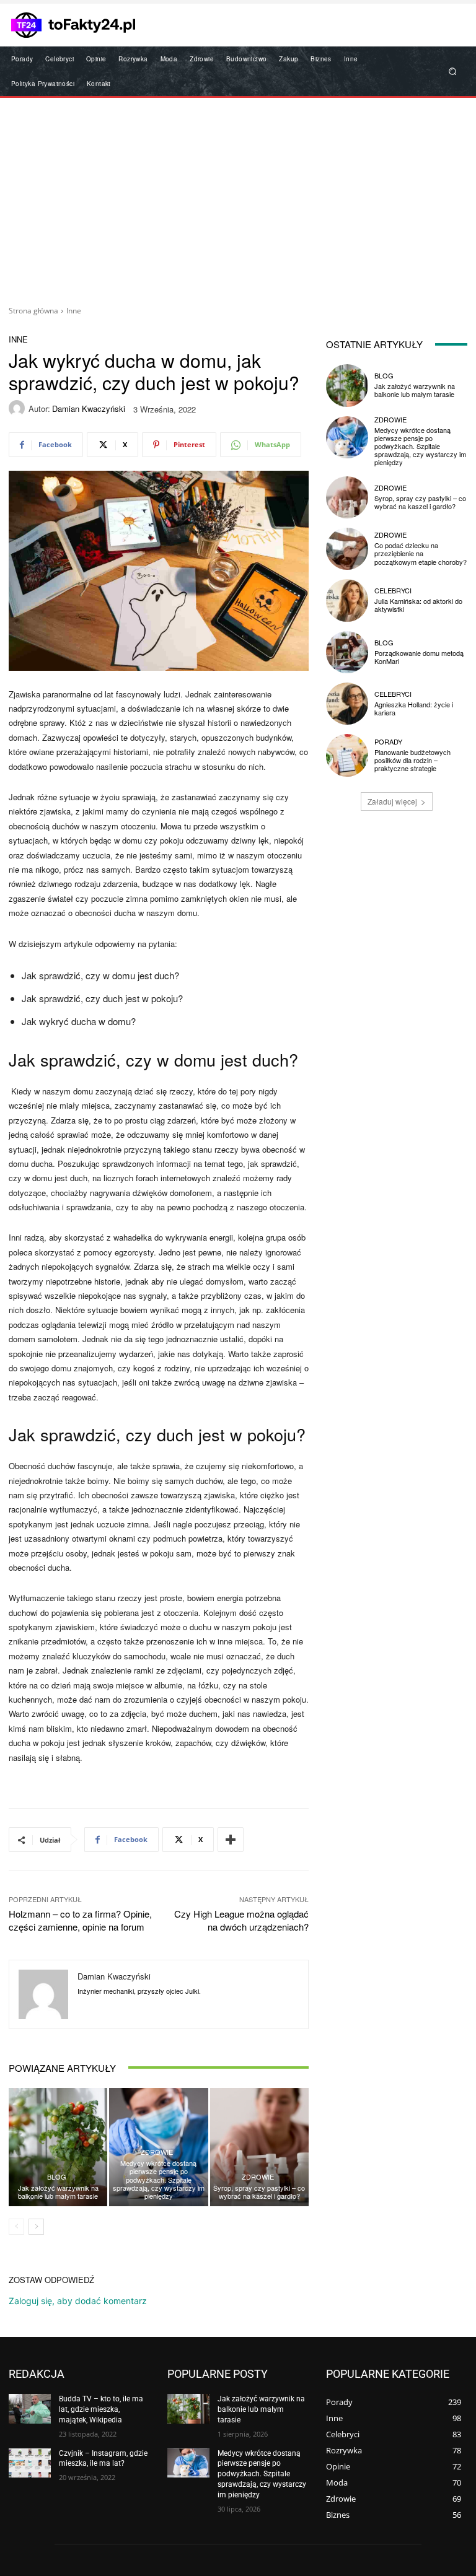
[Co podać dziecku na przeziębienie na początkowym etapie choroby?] (347, 549)
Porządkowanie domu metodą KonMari (419, 657)
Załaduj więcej (392, 801)
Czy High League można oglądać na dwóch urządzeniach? (241, 1920)
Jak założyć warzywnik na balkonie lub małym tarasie (58, 2192)
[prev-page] (16, 2227)
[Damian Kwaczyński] (19, 408)
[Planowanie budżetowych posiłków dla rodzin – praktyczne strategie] (347, 755)
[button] (453, 72)
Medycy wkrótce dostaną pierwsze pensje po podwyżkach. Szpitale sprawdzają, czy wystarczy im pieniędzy (159, 2179)
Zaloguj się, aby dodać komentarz (78, 2301)
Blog (57, 2177)
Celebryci (393, 591)
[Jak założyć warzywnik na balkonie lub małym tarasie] (58, 2147)
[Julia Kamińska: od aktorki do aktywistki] (347, 600)
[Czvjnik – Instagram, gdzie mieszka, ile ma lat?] (30, 2463)
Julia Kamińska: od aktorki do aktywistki (418, 605)
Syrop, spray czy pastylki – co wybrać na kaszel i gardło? (259, 2192)
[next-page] (36, 2227)
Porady (388, 742)
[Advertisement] (238, 197)
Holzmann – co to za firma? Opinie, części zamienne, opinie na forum (80, 1920)
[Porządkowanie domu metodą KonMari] (347, 652)
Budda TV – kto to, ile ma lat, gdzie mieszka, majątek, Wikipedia (101, 2409)
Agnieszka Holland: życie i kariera (414, 708)
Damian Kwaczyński (89, 408)
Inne (74, 311)
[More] (231, 1840)
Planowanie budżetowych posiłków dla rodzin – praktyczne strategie (412, 760)
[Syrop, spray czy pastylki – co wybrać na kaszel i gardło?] (259, 2147)
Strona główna (33, 311)
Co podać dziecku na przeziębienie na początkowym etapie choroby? (421, 553)
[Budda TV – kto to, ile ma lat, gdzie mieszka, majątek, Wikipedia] (30, 2409)
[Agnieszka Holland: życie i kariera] (347, 704)
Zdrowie (157, 2152)
